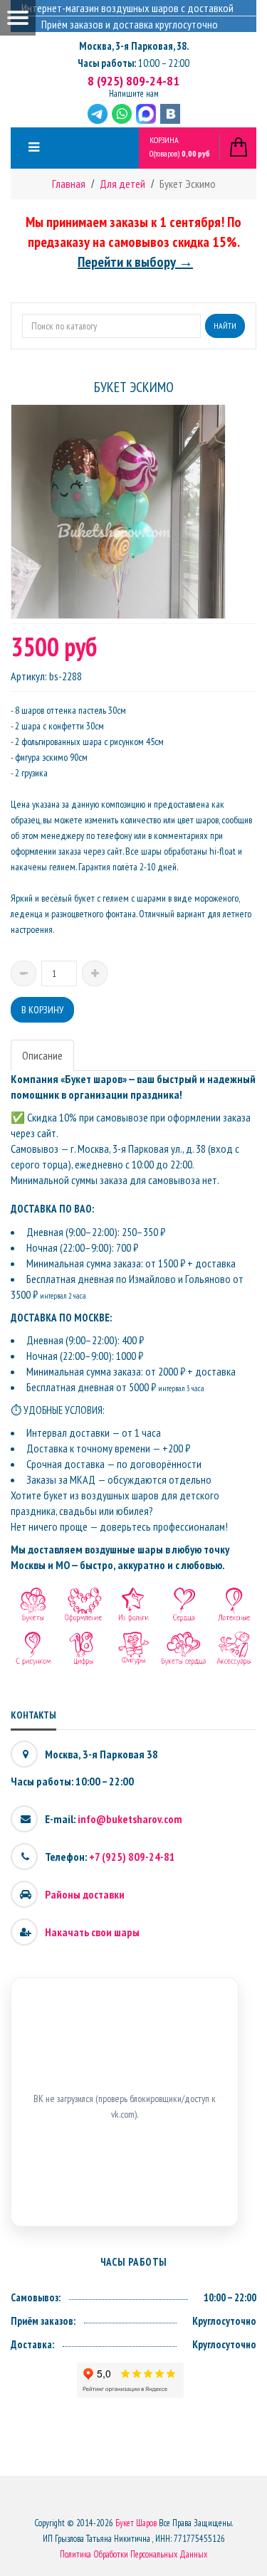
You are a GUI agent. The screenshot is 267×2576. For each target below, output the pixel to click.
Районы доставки (85, 1894)
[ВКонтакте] (170, 114)
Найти (225, 326)
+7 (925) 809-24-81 (132, 1857)
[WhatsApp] (122, 114)
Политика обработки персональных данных (133, 2554)
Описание (42, 1055)
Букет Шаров (136, 2523)
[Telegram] (98, 114)
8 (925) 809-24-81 (133, 81)
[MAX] (146, 114)
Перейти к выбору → (135, 262)
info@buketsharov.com (130, 1819)
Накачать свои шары (92, 1932)
